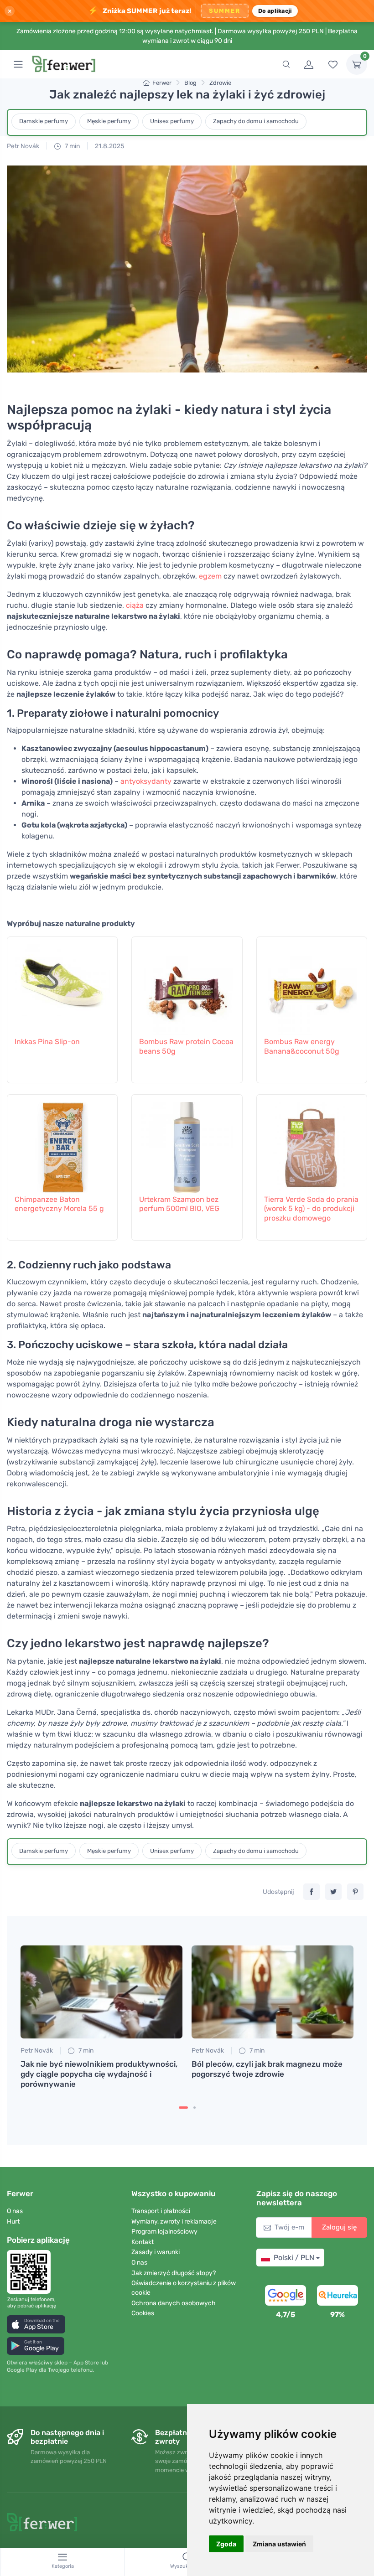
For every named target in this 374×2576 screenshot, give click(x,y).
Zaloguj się (339, 2227)
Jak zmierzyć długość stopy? (174, 2273)
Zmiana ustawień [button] (279, 2544)
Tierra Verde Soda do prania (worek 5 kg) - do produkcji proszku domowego (311, 1209)
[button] (36, 2324)
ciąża (135, 605)
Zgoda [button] (226, 2544)
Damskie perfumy (44, 121)
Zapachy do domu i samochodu (256, 121)
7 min (72, 146)
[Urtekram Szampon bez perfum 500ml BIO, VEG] (187, 1143)
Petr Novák (23, 146)
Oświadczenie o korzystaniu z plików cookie (184, 2288)
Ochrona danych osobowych (174, 2303)
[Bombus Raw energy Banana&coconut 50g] (312, 985)
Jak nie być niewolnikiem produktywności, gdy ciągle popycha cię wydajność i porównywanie (99, 2074)
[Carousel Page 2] (195, 2108)
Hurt (13, 2222)
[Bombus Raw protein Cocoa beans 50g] (187, 985)
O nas (15, 2211)
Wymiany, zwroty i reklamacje (174, 2222)
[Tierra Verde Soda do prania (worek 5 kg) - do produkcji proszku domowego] (312, 1143)
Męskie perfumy (109, 121)
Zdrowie (220, 83)
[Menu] (18, 64)
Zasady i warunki (156, 2252)
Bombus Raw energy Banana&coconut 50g (302, 1046)
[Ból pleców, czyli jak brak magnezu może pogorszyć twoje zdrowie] (273, 1992)
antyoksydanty (146, 781)
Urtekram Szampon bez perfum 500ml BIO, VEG (179, 1204)
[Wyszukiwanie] (286, 64)
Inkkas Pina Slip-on (47, 1042)
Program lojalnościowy (164, 2232)
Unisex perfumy (172, 121)
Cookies (143, 2313)
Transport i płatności (161, 2211)
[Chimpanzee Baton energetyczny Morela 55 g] (62, 1143)
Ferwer (162, 83)
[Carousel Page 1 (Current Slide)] (183, 2108)
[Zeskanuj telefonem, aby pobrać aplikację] (31, 2272)
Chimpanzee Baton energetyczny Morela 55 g (59, 1204)
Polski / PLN (294, 2258)
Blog (190, 83)
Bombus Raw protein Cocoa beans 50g (186, 1046)
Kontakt (143, 2242)
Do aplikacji (275, 11)
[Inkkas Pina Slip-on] (62, 985)
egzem (210, 576)
